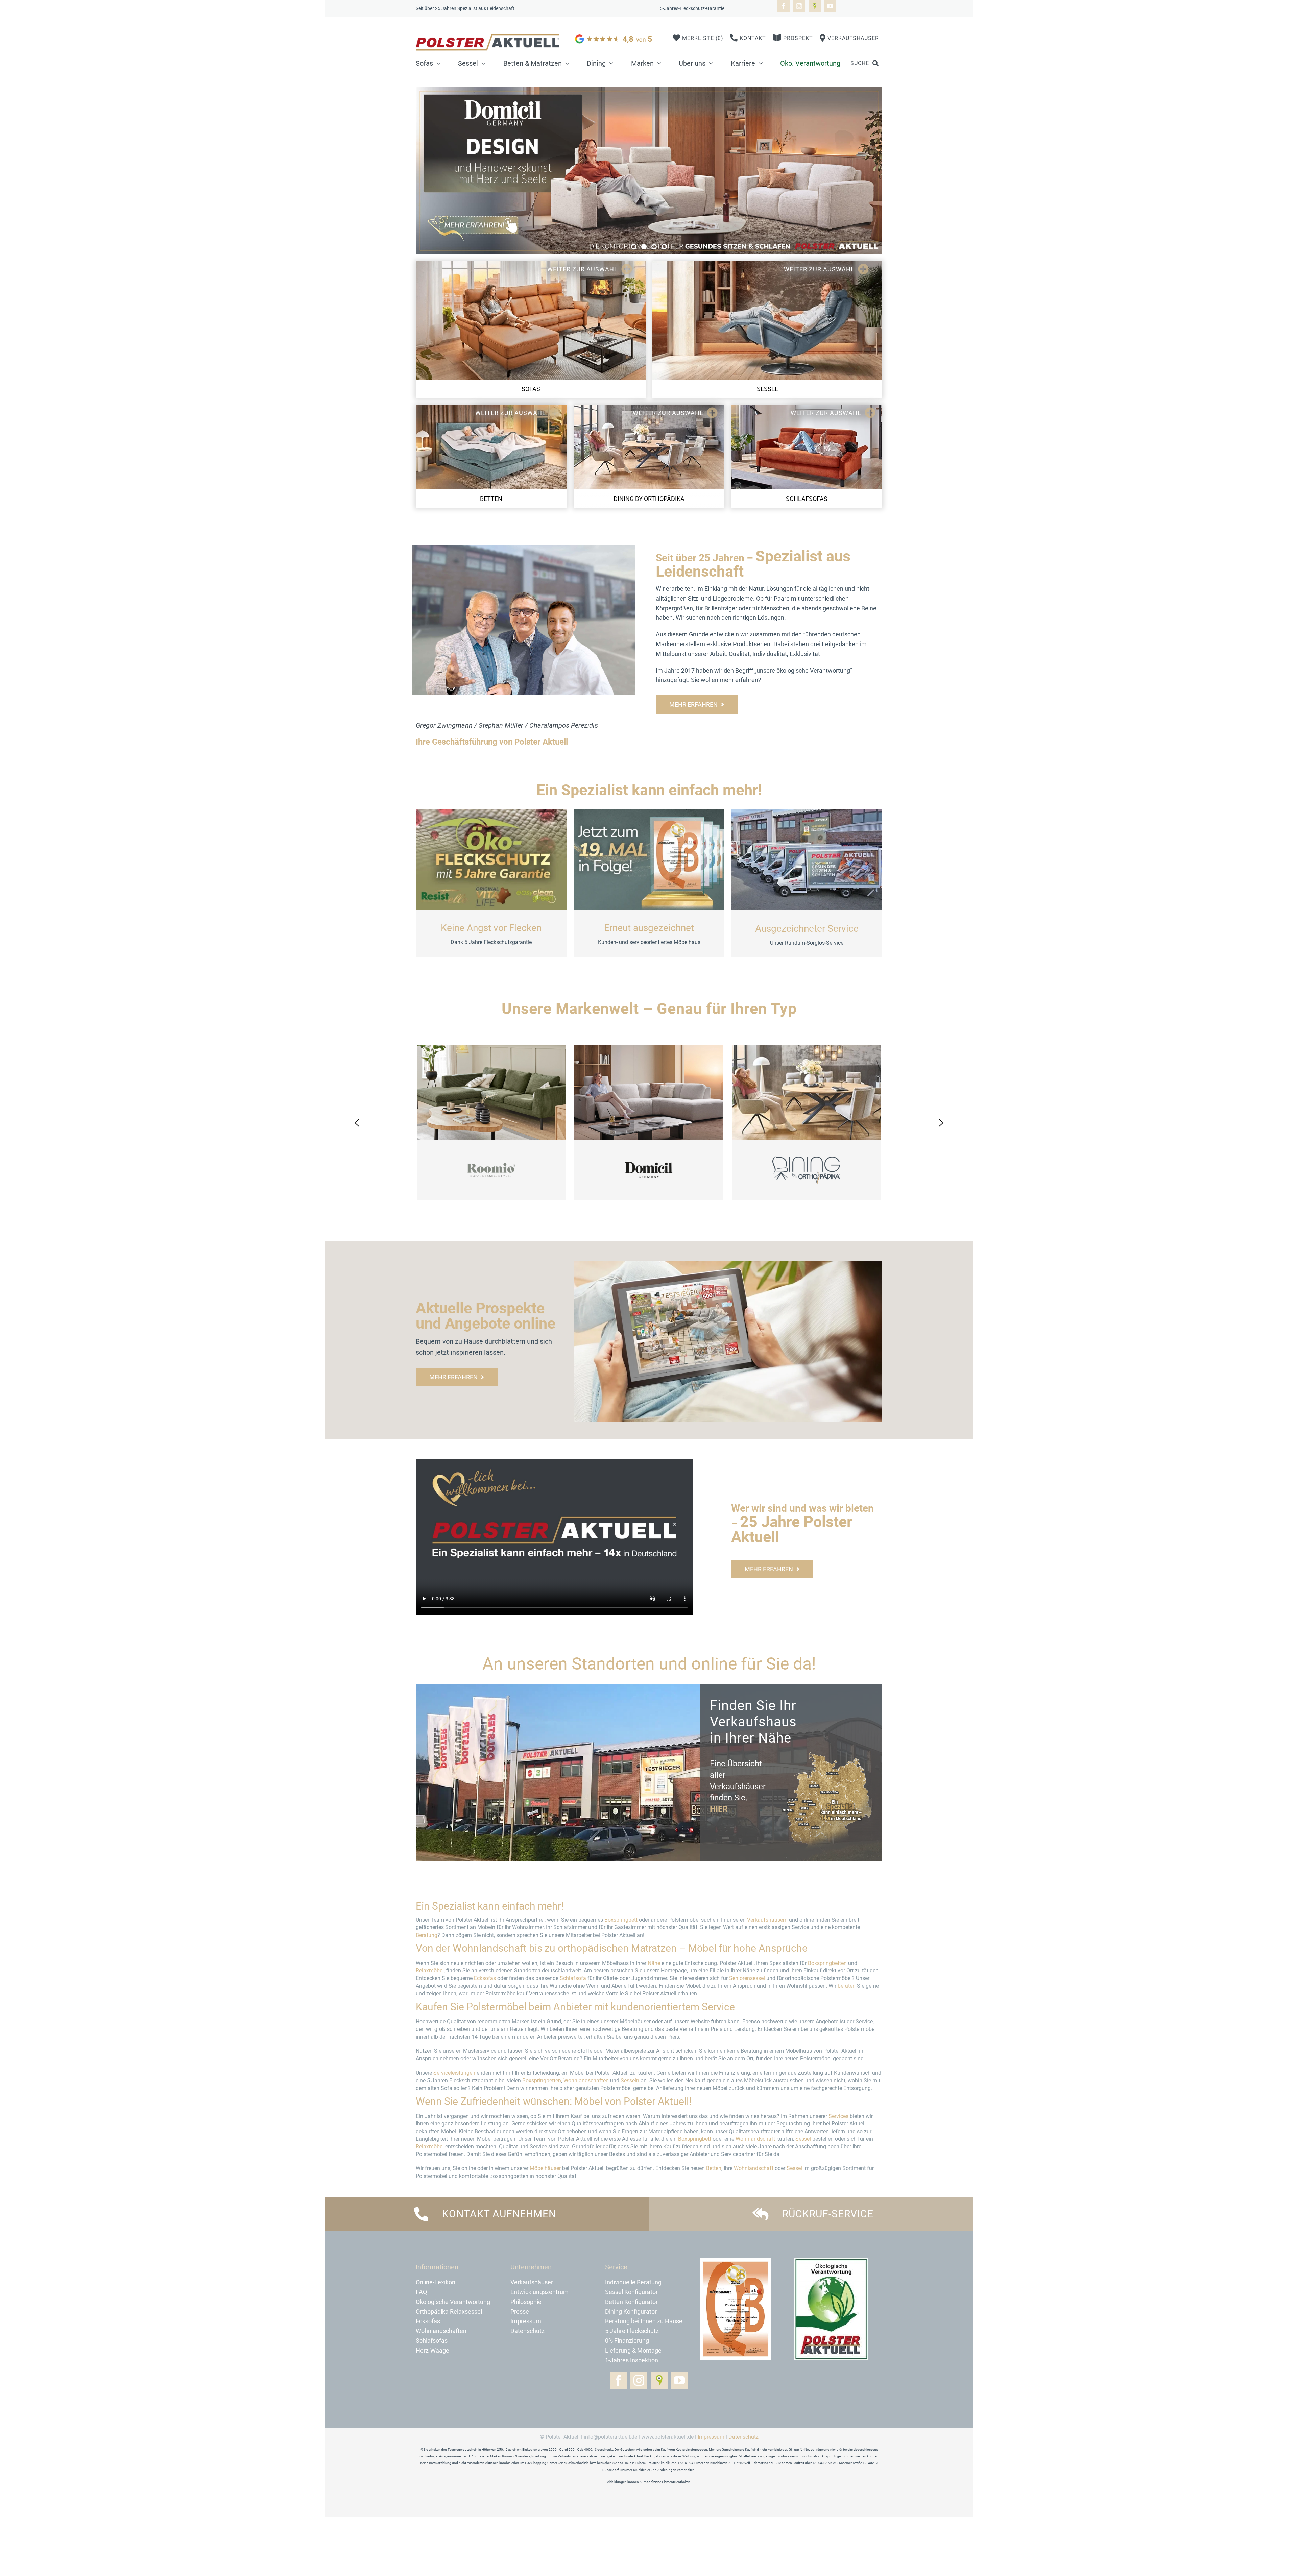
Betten (714, 2168)
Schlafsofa (573, 1978)
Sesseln (630, 2080)
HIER (719, 1809)
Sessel (803, 2139)
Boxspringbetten (827, 1963)
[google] (614, 34)
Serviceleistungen (454, 2073)
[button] (634, 247)
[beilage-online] (728, 1265)
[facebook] (784, 6)
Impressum (711, 2437)
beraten (847, 1986)
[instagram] (799, 6)
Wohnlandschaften (586, 2080)
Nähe (654, 1963)
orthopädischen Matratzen (617, 1948)
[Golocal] (815, 6)
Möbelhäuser (545, 2168)
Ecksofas (485, 1978)
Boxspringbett (621, 1920)
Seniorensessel (747, 1978)
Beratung (427, 1935)
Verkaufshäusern (767, 1920)
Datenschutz (743, 2437)
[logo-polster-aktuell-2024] (488, 38)
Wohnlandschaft (490, 1948)
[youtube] (830, 6)
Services (838, 2116)
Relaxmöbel (430, 1971)
